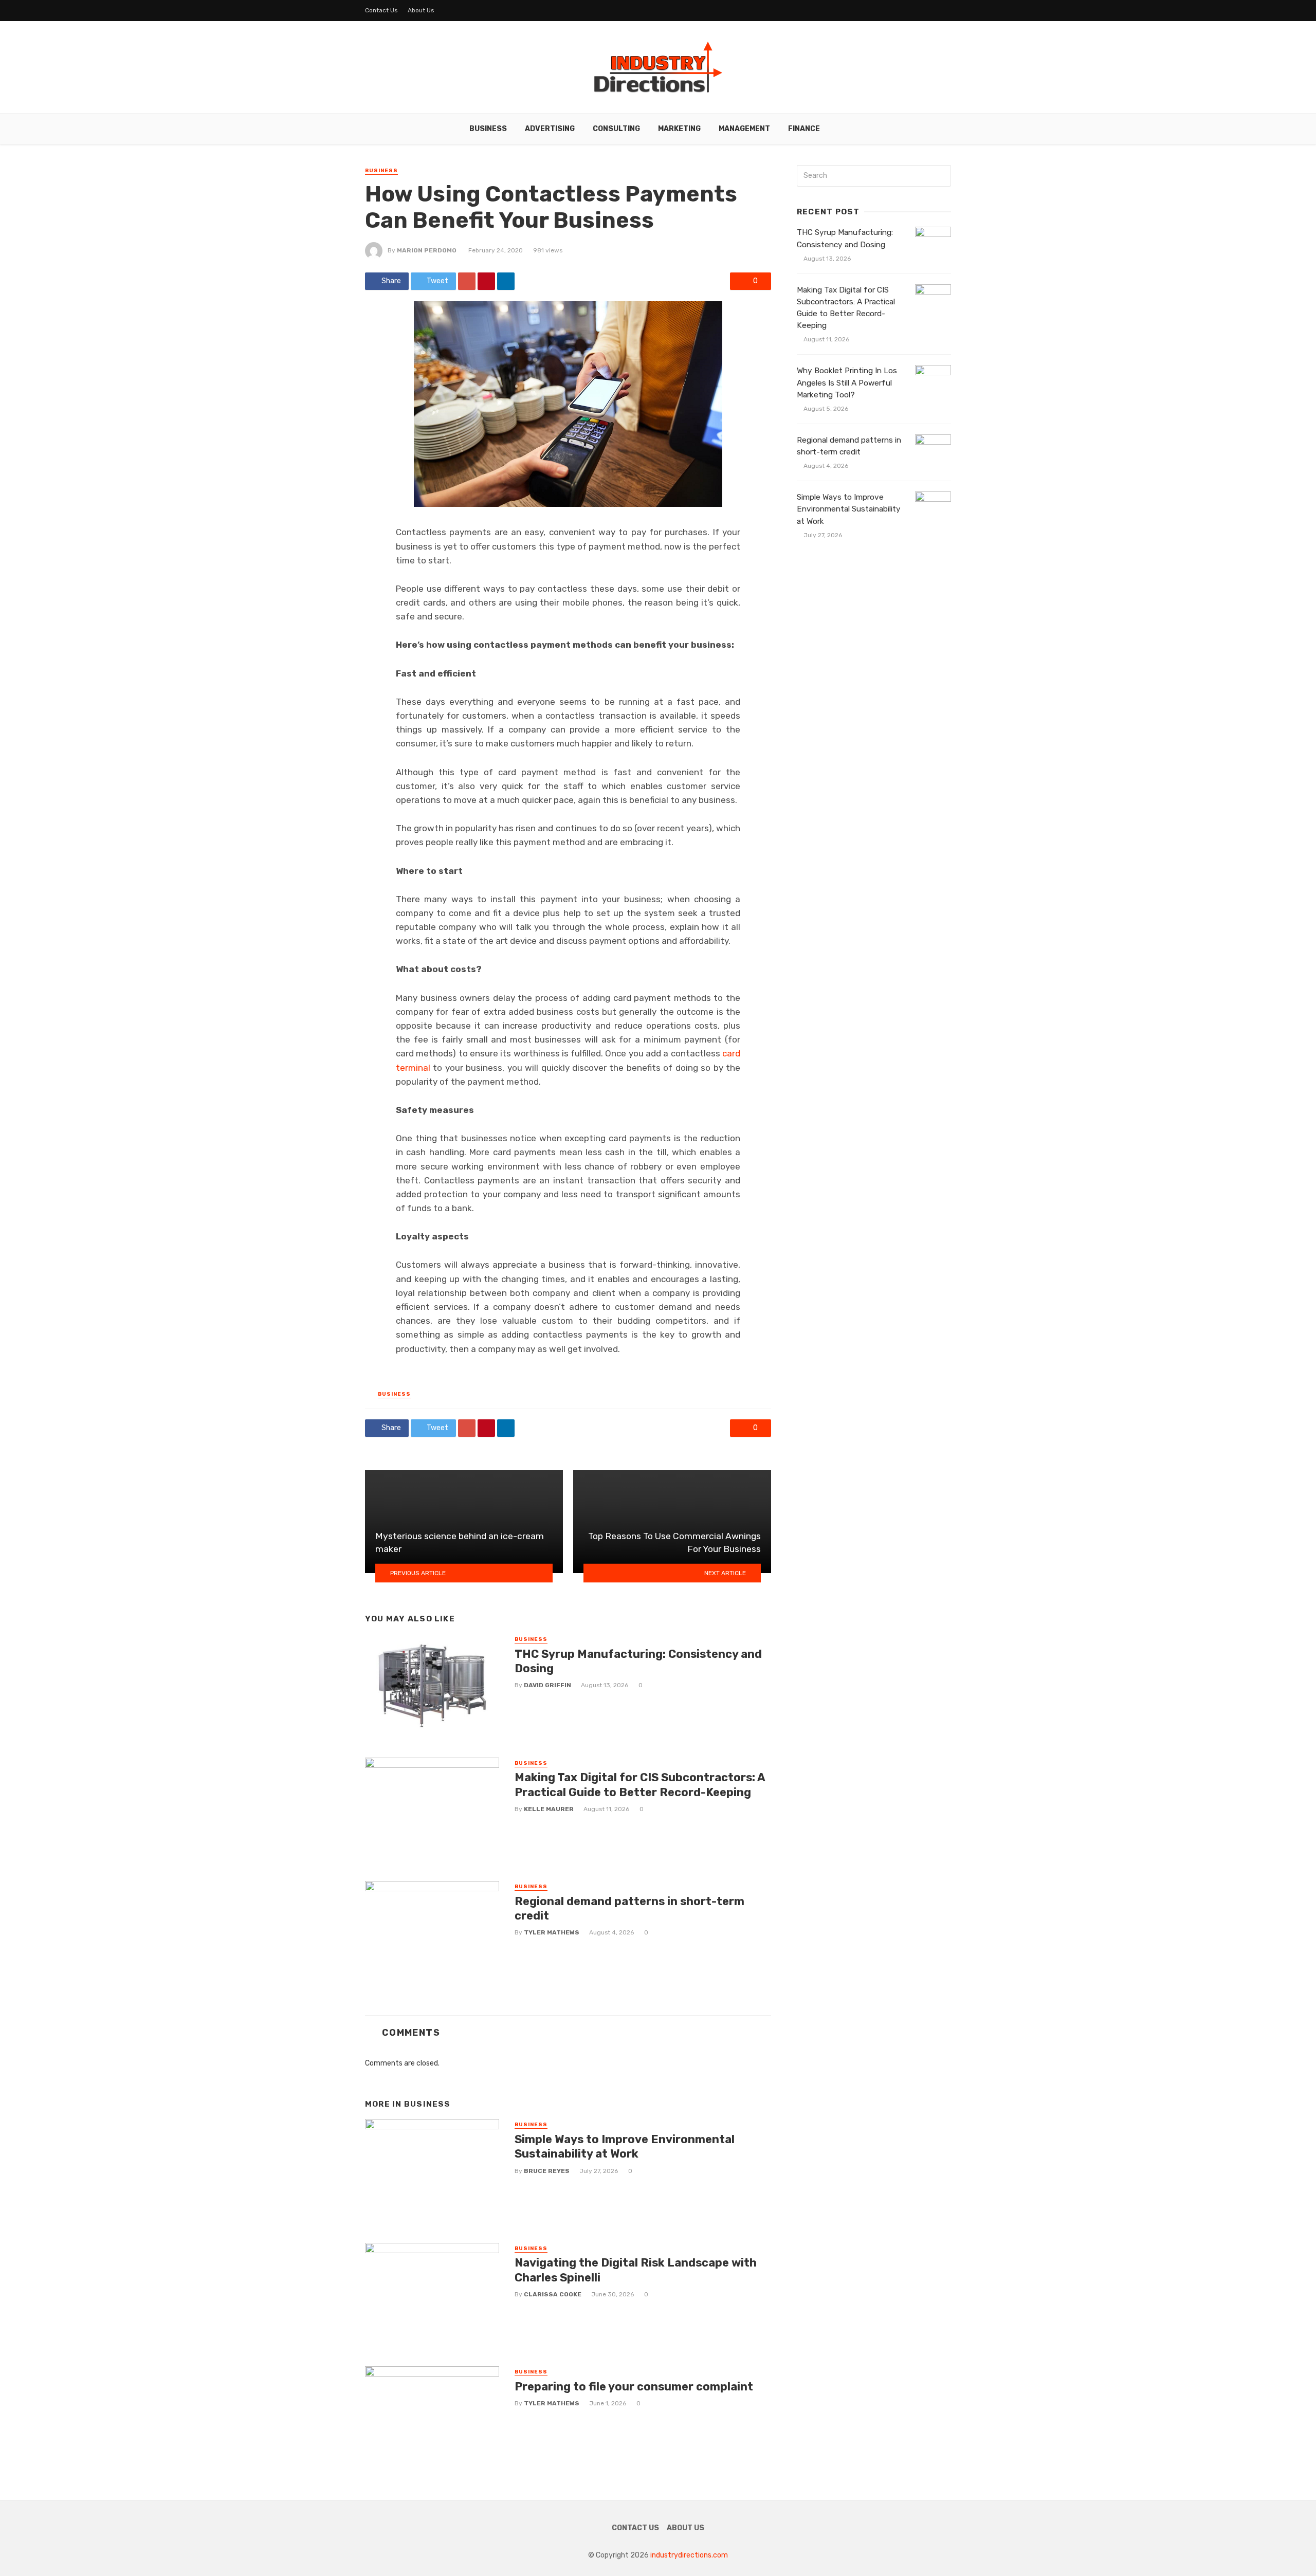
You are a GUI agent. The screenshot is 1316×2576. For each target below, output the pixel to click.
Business (488, 129)
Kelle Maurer (549, 1809)
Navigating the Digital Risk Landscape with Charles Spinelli (636, 2270)
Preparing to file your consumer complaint (634, 2387)
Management (744, 129)
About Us (421, 10)
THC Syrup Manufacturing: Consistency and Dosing (638, 1661)
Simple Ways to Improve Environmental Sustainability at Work (625, 2146)
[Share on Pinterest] (486, 281)
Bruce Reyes (547, 2171)
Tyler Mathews (552, 1932)
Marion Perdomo (427, 250)
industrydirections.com (689, 2555)
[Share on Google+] (467, 281)
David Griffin (547, 1685)
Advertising (550, 129)
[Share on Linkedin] (506, 281)
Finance (804, 129)
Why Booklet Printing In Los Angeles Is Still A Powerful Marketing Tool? (847, 382)
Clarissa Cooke (553, 2294)
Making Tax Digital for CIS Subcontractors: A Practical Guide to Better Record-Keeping (640, 1785)
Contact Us (381, 10)
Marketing (679, 129)
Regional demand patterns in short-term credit (629, 1908)
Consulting (616, 129)
